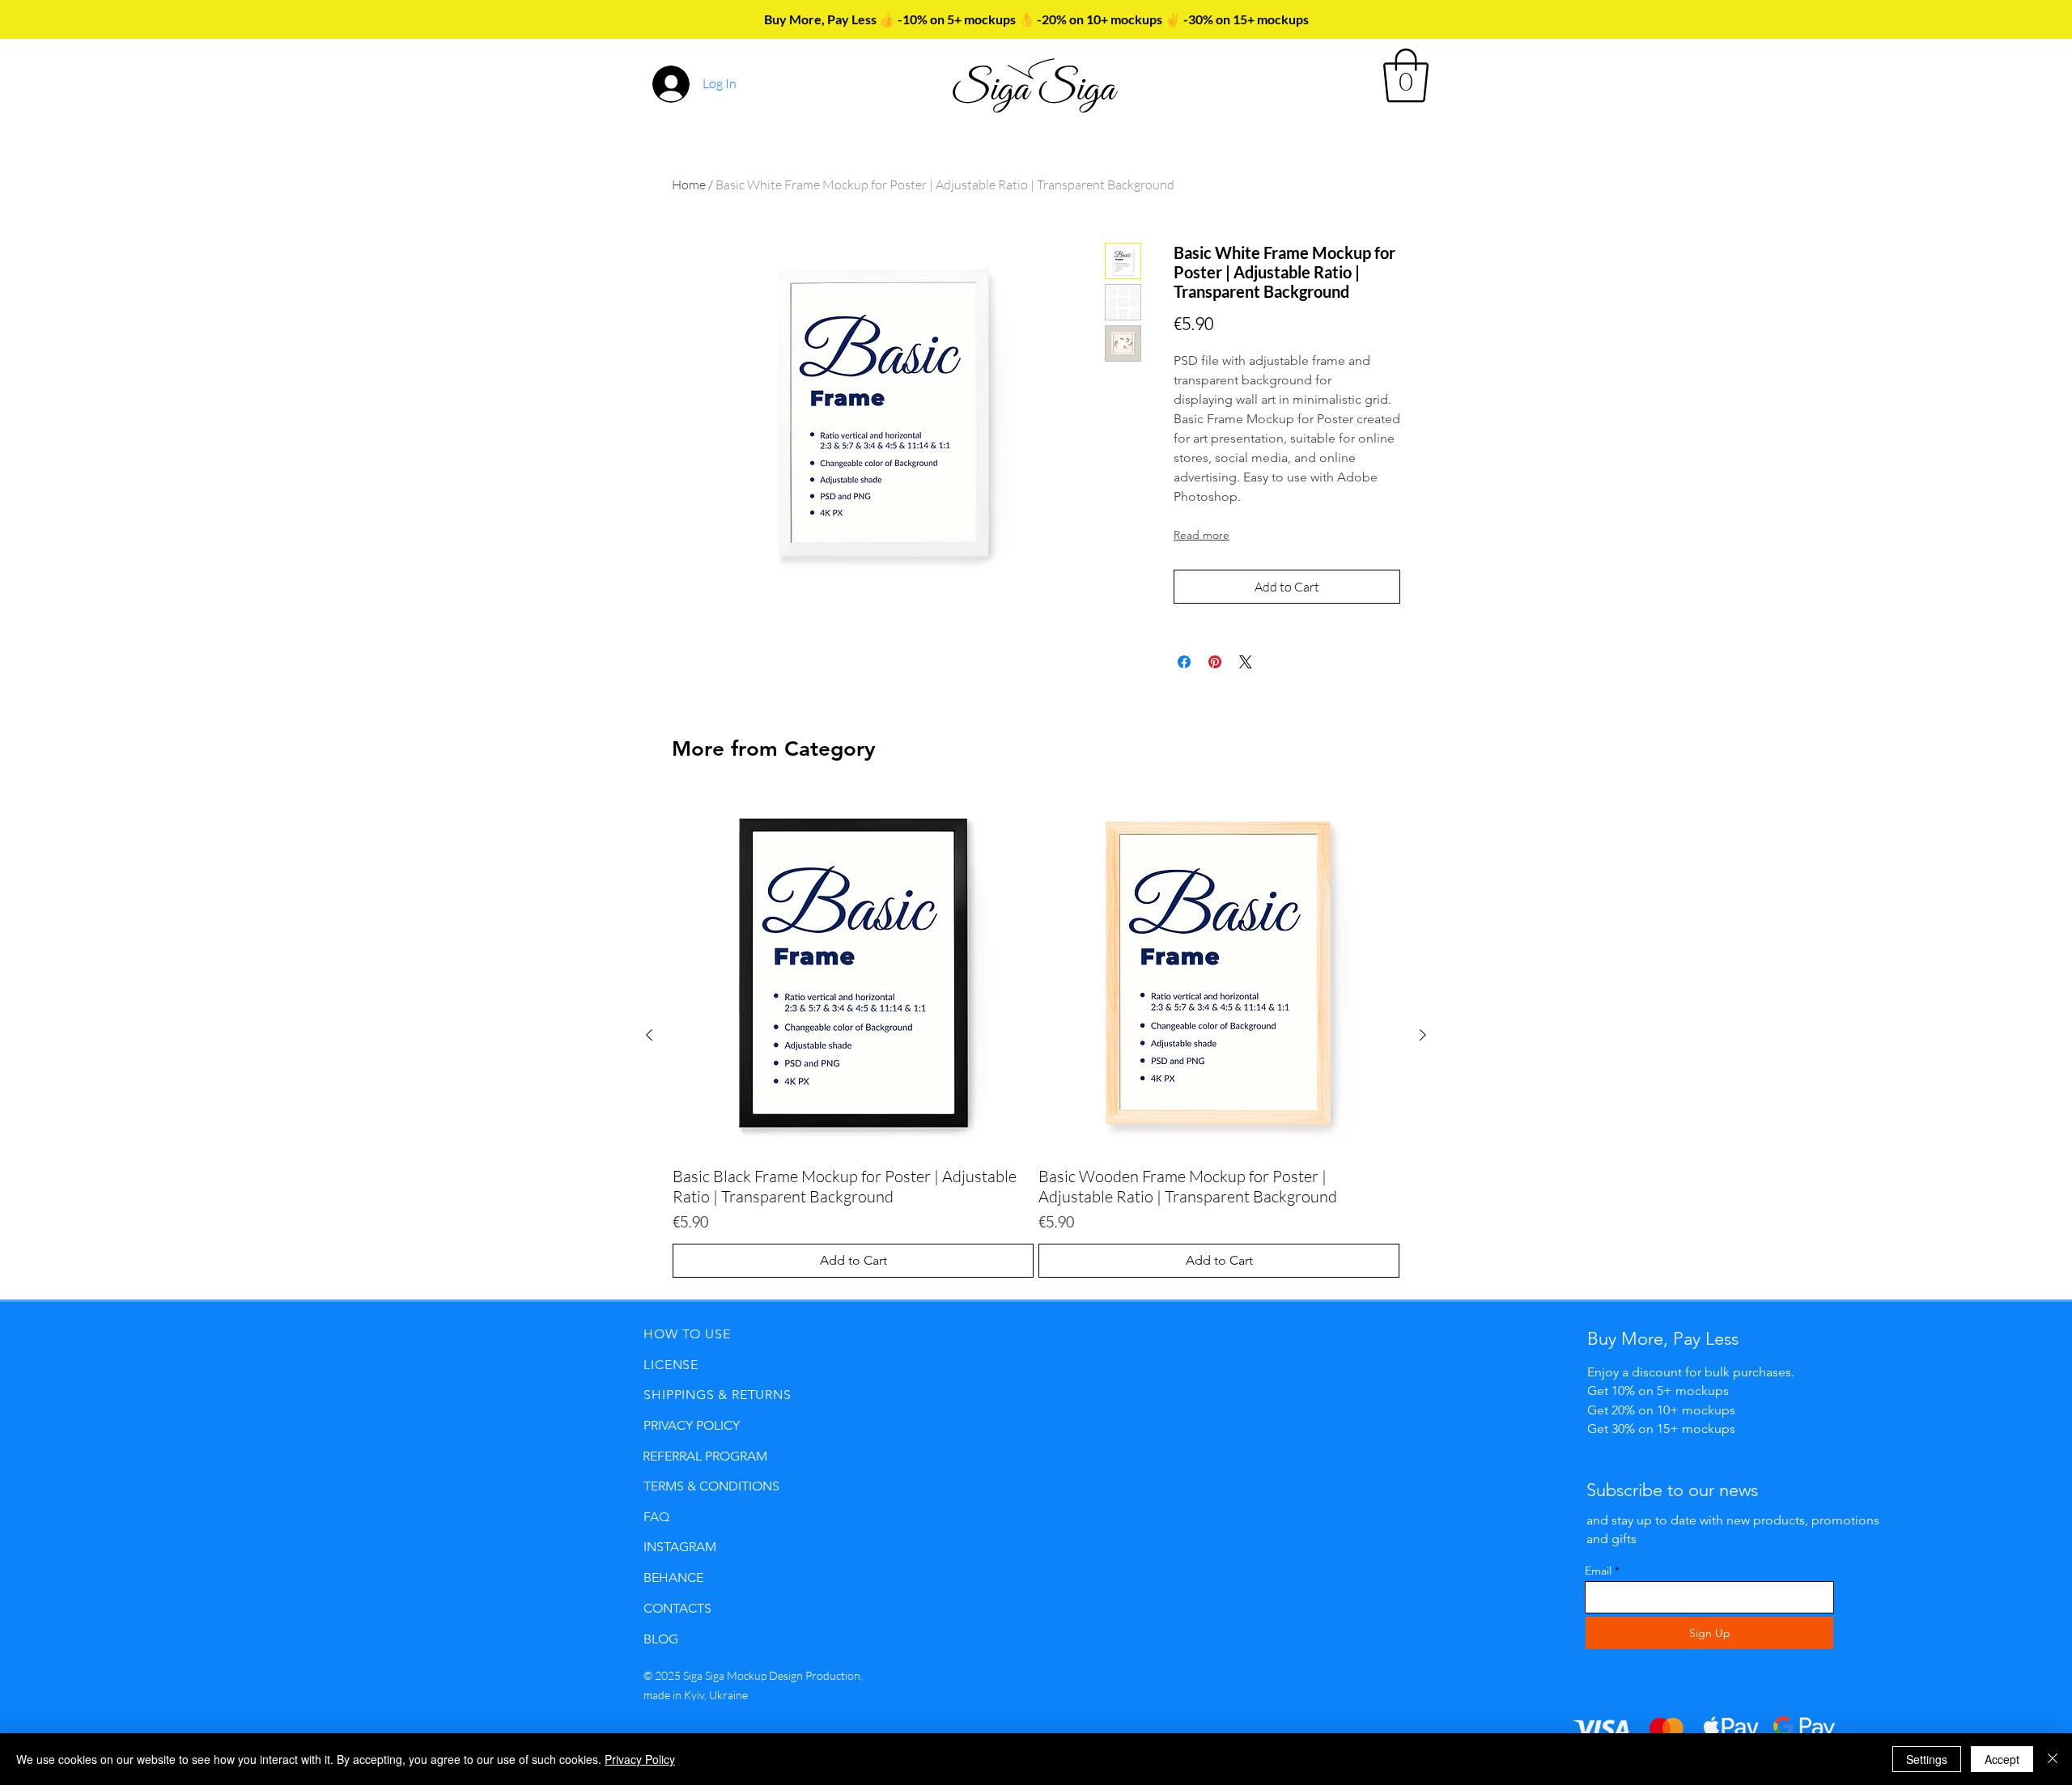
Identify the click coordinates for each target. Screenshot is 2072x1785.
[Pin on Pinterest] (1215, 662)
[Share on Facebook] (1184, 662)
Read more (1202, 535)
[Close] (2053, 1759)
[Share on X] (1246, 662)
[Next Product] (1423, 1035)
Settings (1927, 1759)
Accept (2002, 1759)
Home (689, 184)
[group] (1036, 1035)
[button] (1406, 76)
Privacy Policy (640, 1759)
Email (1598, 1571)
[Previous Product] (649, 1035)
